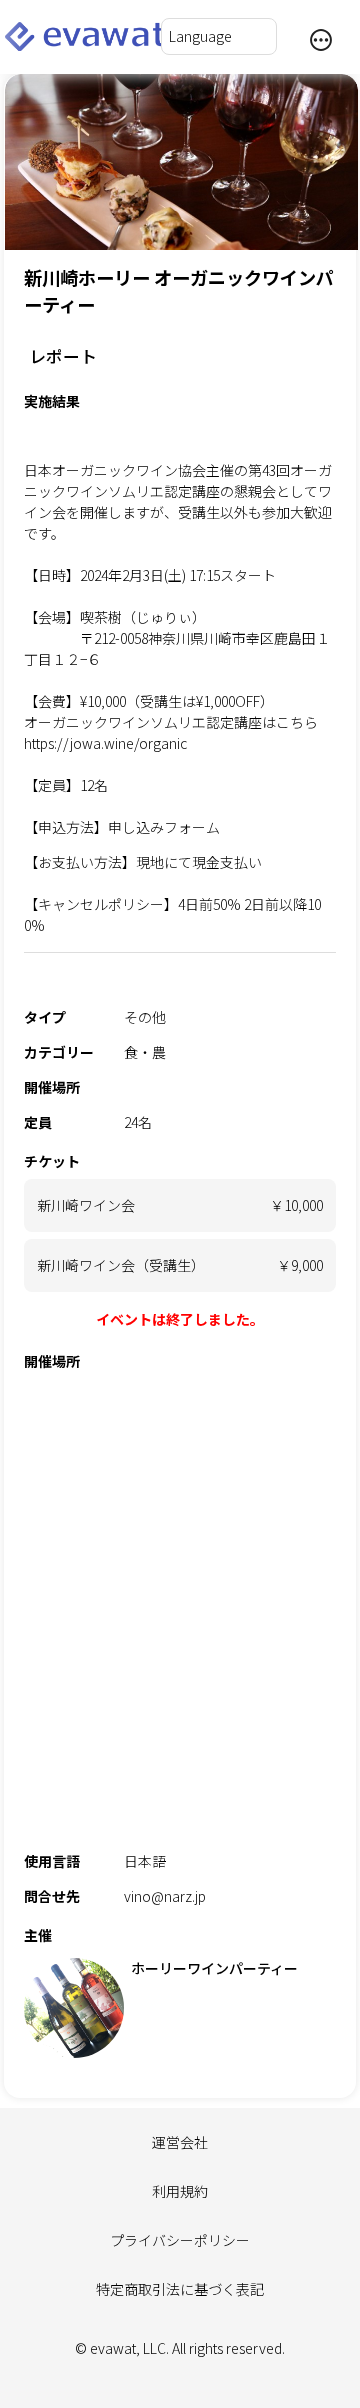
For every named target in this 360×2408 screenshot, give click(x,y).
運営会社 (180, 2142)
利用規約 (180, 2191)
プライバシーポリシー (180, 2240)
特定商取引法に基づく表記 (180, 2289)
